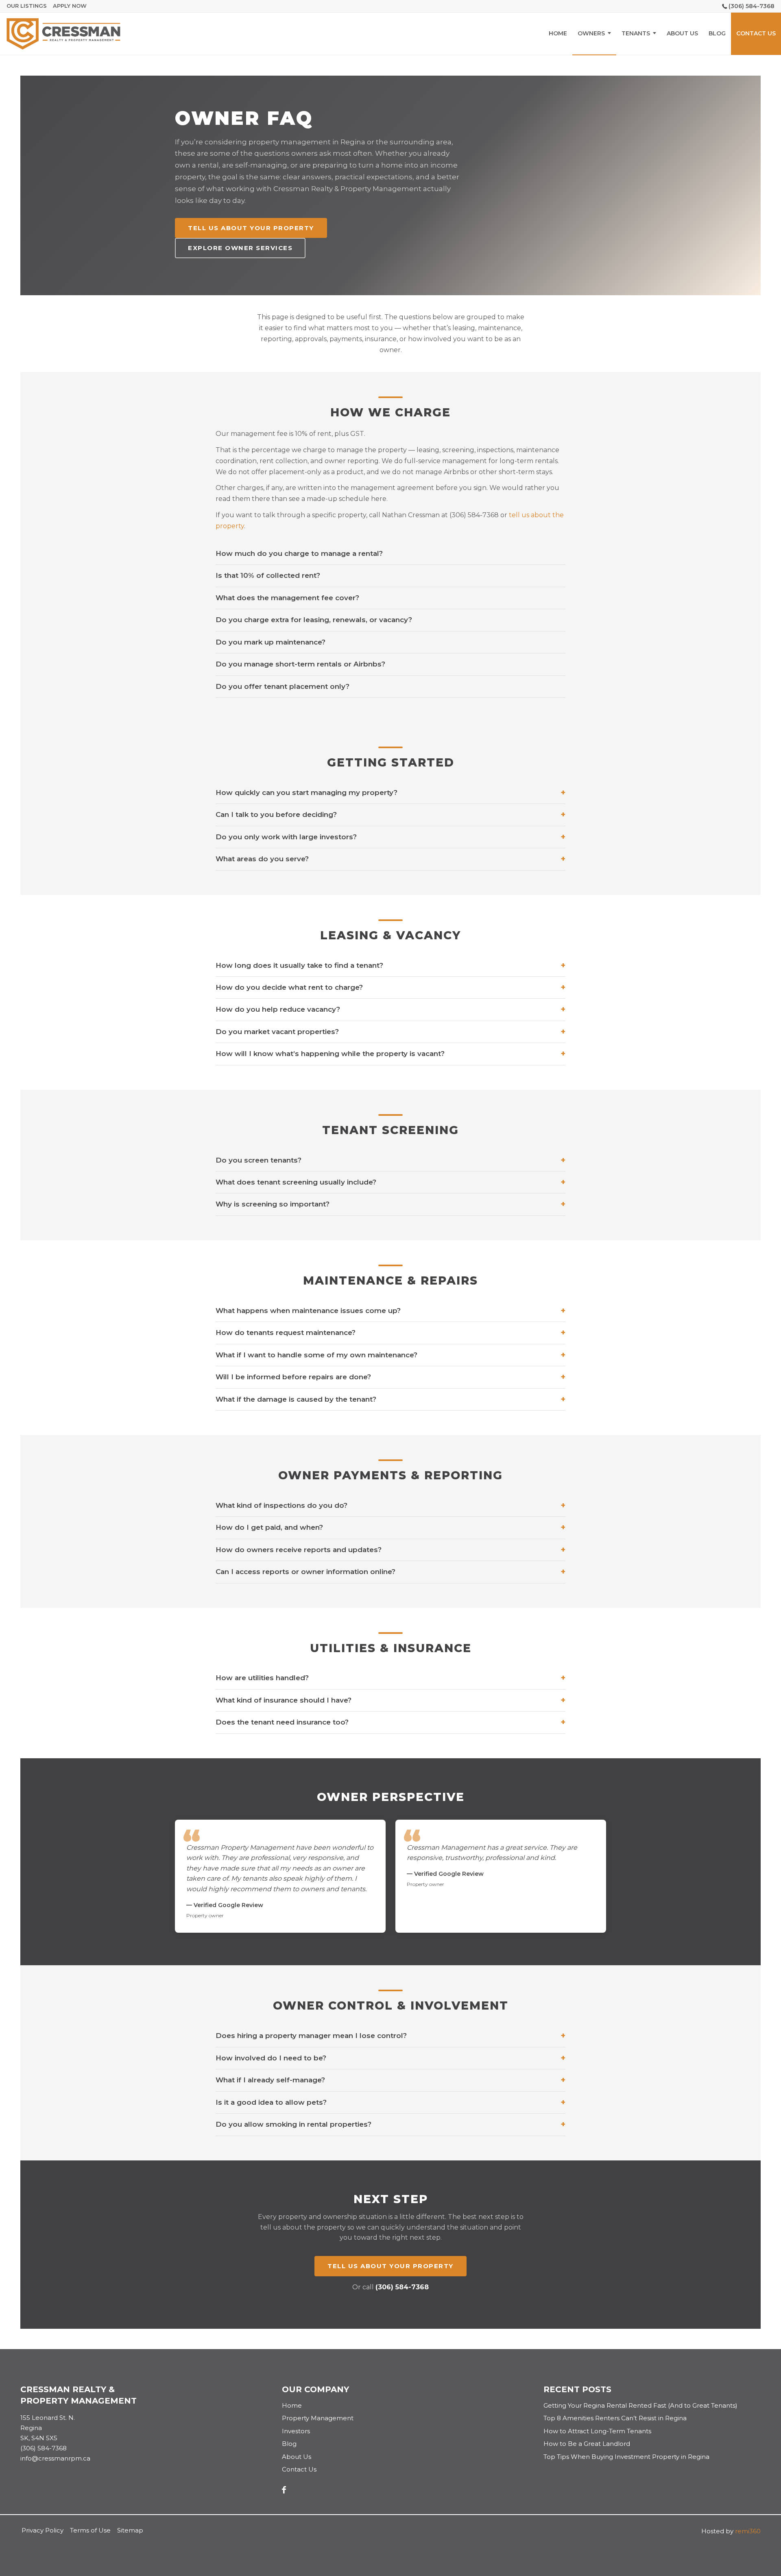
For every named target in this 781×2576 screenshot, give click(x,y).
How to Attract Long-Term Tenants (597, 2431)
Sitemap (130, 2530)
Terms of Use (90, 2530)
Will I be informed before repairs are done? (390, 1377)
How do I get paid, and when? (390, 1528)
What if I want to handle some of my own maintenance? (390, 1355)
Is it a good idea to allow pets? (390, 2102)
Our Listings (27, 6)
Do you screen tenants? (390, 1160)
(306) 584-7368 (752, 6)
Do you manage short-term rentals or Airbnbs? (300, 664)
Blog (289, 2444)
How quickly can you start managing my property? (390, 793)
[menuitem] (558, 34)
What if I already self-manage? (390, 2080)
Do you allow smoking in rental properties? (390, 2124)
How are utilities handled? (390, 1678)
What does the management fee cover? (287, 598)
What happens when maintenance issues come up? (390, 1311)
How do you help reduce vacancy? (390, 1009)
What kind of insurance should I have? (390, 1700)
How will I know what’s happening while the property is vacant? (390, 1054)
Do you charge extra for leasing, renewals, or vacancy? (314, 620)
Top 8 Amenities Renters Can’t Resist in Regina (615, 2418)
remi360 (748, 2531)
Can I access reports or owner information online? (390, 1572)
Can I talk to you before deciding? (390, 815)
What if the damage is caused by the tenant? (390, 1399)
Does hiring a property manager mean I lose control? (390, 2036)
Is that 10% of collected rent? (268, 575)
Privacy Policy (43, 2530)
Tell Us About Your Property (251, 228)
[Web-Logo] (63, 34)
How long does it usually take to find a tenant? (390, 966)
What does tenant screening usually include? (390, 1182)
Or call (390, 2287)
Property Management (318, 2418)
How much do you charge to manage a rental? (299, 553)
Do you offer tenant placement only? (283, 686)
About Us (297, 2457)
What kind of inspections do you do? (390, 1506)
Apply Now (70, 6)
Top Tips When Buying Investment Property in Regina (626, 2457)
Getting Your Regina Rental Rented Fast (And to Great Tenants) (640, 2405)
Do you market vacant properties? (390, 1032)
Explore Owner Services (240, 248)
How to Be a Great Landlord (587, 2444)
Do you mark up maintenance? (271, 642)
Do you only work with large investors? (390, 837)
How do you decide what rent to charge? (390, 988)
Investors (296, 2431)
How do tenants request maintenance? (390, 1333)
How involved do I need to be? (390, 2058)
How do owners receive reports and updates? (390, 1550)
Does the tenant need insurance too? (390, 1722)
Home (292, 2405)
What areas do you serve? (390, 859)
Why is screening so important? (390, 1204)
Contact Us (299, 2469)
